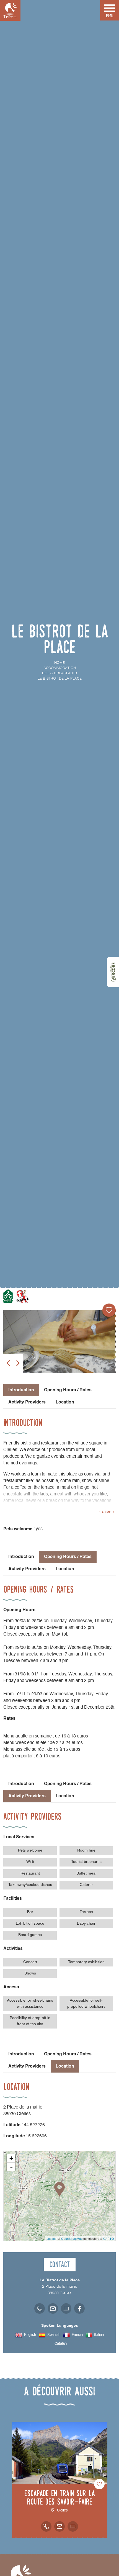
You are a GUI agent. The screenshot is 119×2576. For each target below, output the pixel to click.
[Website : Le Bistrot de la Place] (66, 2308)
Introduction (21, 1557)
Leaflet (51, 2238)
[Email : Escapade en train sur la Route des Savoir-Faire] (59, 2526)
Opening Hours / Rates (68, 1390)
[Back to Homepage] (10, 10)
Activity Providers (27, 1402)
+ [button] (11, 2158)
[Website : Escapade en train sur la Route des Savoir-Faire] (73, 2526)
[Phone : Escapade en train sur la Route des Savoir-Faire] (46, 2526)
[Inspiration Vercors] (113, 972)
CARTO (109, 2238)
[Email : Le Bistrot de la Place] (53, 2308)
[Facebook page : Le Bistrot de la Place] (79, 2308)
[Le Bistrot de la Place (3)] (59, 1342)
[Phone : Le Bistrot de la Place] (40, 2308)
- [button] (11, 2167)
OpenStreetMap (72, 2238)
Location (65, 1402)
